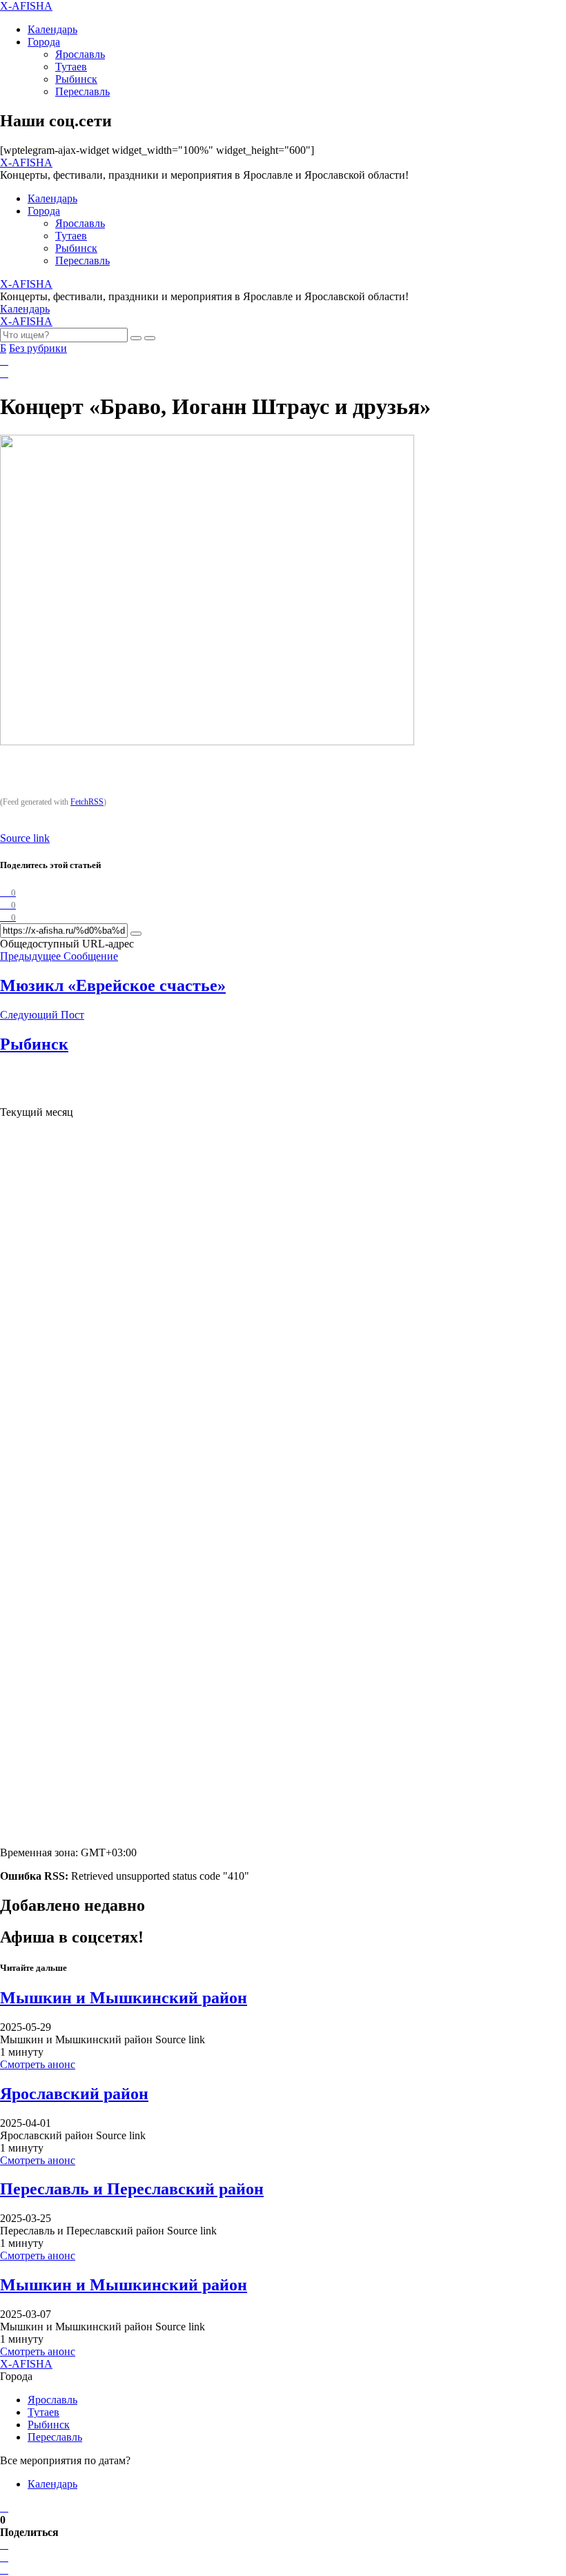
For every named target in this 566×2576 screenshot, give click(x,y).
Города (44, 42)
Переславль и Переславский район (132, 2189)
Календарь (52, 29)
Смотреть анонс (38, 2064)
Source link (25, 838)
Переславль (82, 91)
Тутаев (71, 67)
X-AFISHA (26, 6)
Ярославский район (74, 2094)
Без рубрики (38, 348)
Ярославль (80, 54)
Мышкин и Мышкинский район (124, 1998)
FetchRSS (87, 802)
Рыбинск (76, 79)
